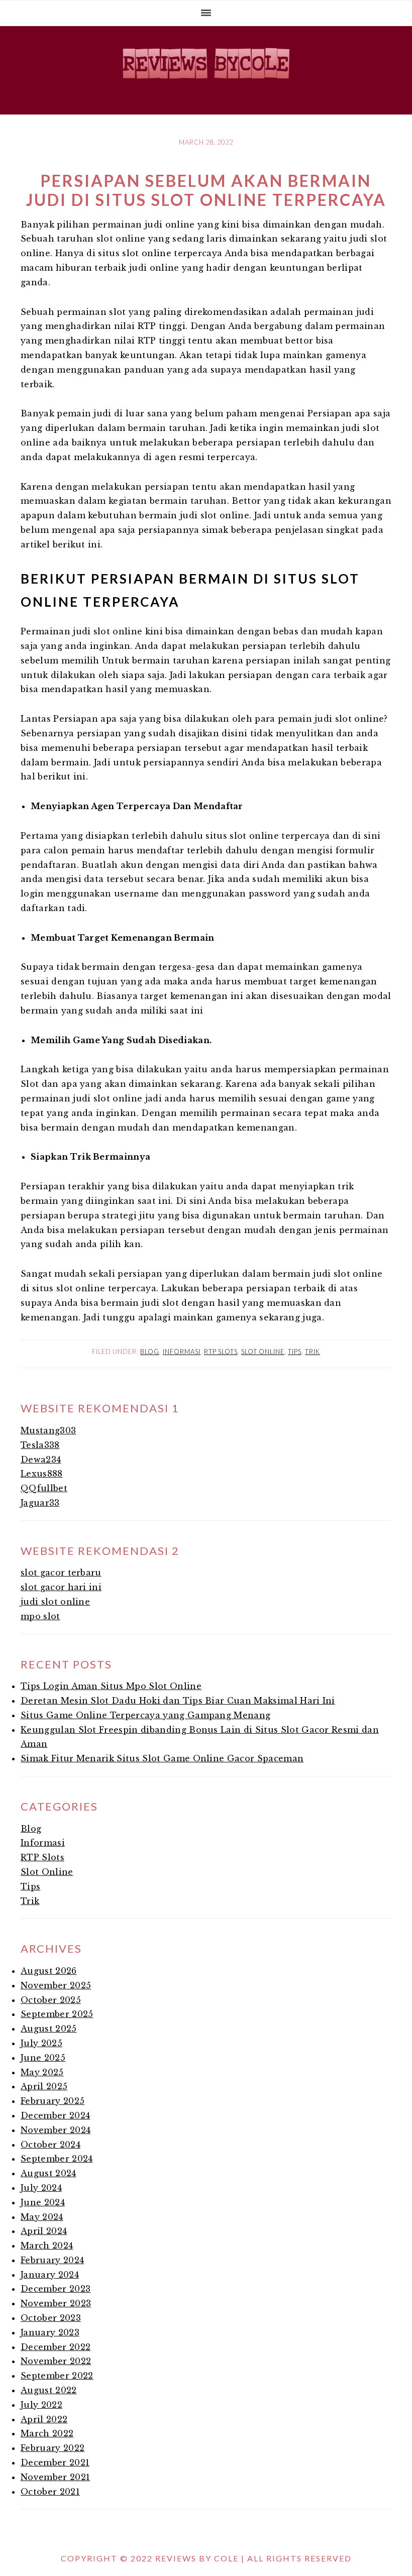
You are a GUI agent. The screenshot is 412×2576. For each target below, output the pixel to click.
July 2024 (41, 2188)
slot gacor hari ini (61, 1587)
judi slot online (55, 1602)
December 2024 (55, 2115)
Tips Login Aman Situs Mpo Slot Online (111, 1686)
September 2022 (57, 2376)
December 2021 (55, 2462)
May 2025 (42, 2072)
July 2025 (41, 2043)
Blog (150, 1352)
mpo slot (40, 1616)
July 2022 (41, 2405)
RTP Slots (221, 1352)
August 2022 (49, 2390)
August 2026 (49, 1971)
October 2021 (50, 2492)
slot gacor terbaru (61, 1573)
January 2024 (50, 2275)
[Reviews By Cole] (206, 83)
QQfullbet (44, 1488)
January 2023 (50, 2332)
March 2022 (47, 2433)
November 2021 (55, 2477)
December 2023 (56, 2289)
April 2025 (44, 2086)
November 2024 (56, 2130)
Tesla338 (40, 1445)
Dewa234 (41, 1460)
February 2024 (52, 2260)
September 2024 (57, 2159)
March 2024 (47, 2246)
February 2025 (53, 2101)
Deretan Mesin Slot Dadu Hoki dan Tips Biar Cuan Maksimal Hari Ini (178, 1701)
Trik (313, 1352)
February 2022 (53, 2448)
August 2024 (48, 2173)
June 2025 (43, 2058)
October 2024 (50, 2145)
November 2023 (56, 2303)
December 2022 (56, 2347)
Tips (295, 1352)
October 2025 (51, 2000)
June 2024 (43, 2202)
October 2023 (51, 2318)
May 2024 (42, 2217)
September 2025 (57, 2014)
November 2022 (56, 2361)
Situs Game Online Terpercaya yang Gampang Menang (145, 1715)
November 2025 (56, 1985)
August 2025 (49, 2029)
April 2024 (44, 2231)
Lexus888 (42, 1474)
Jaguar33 (40, 1503)
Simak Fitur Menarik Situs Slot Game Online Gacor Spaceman (162, 1758)
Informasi (182, 1352)
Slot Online (263, 1352)
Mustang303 (48, 1430)
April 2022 (44, 2419)
